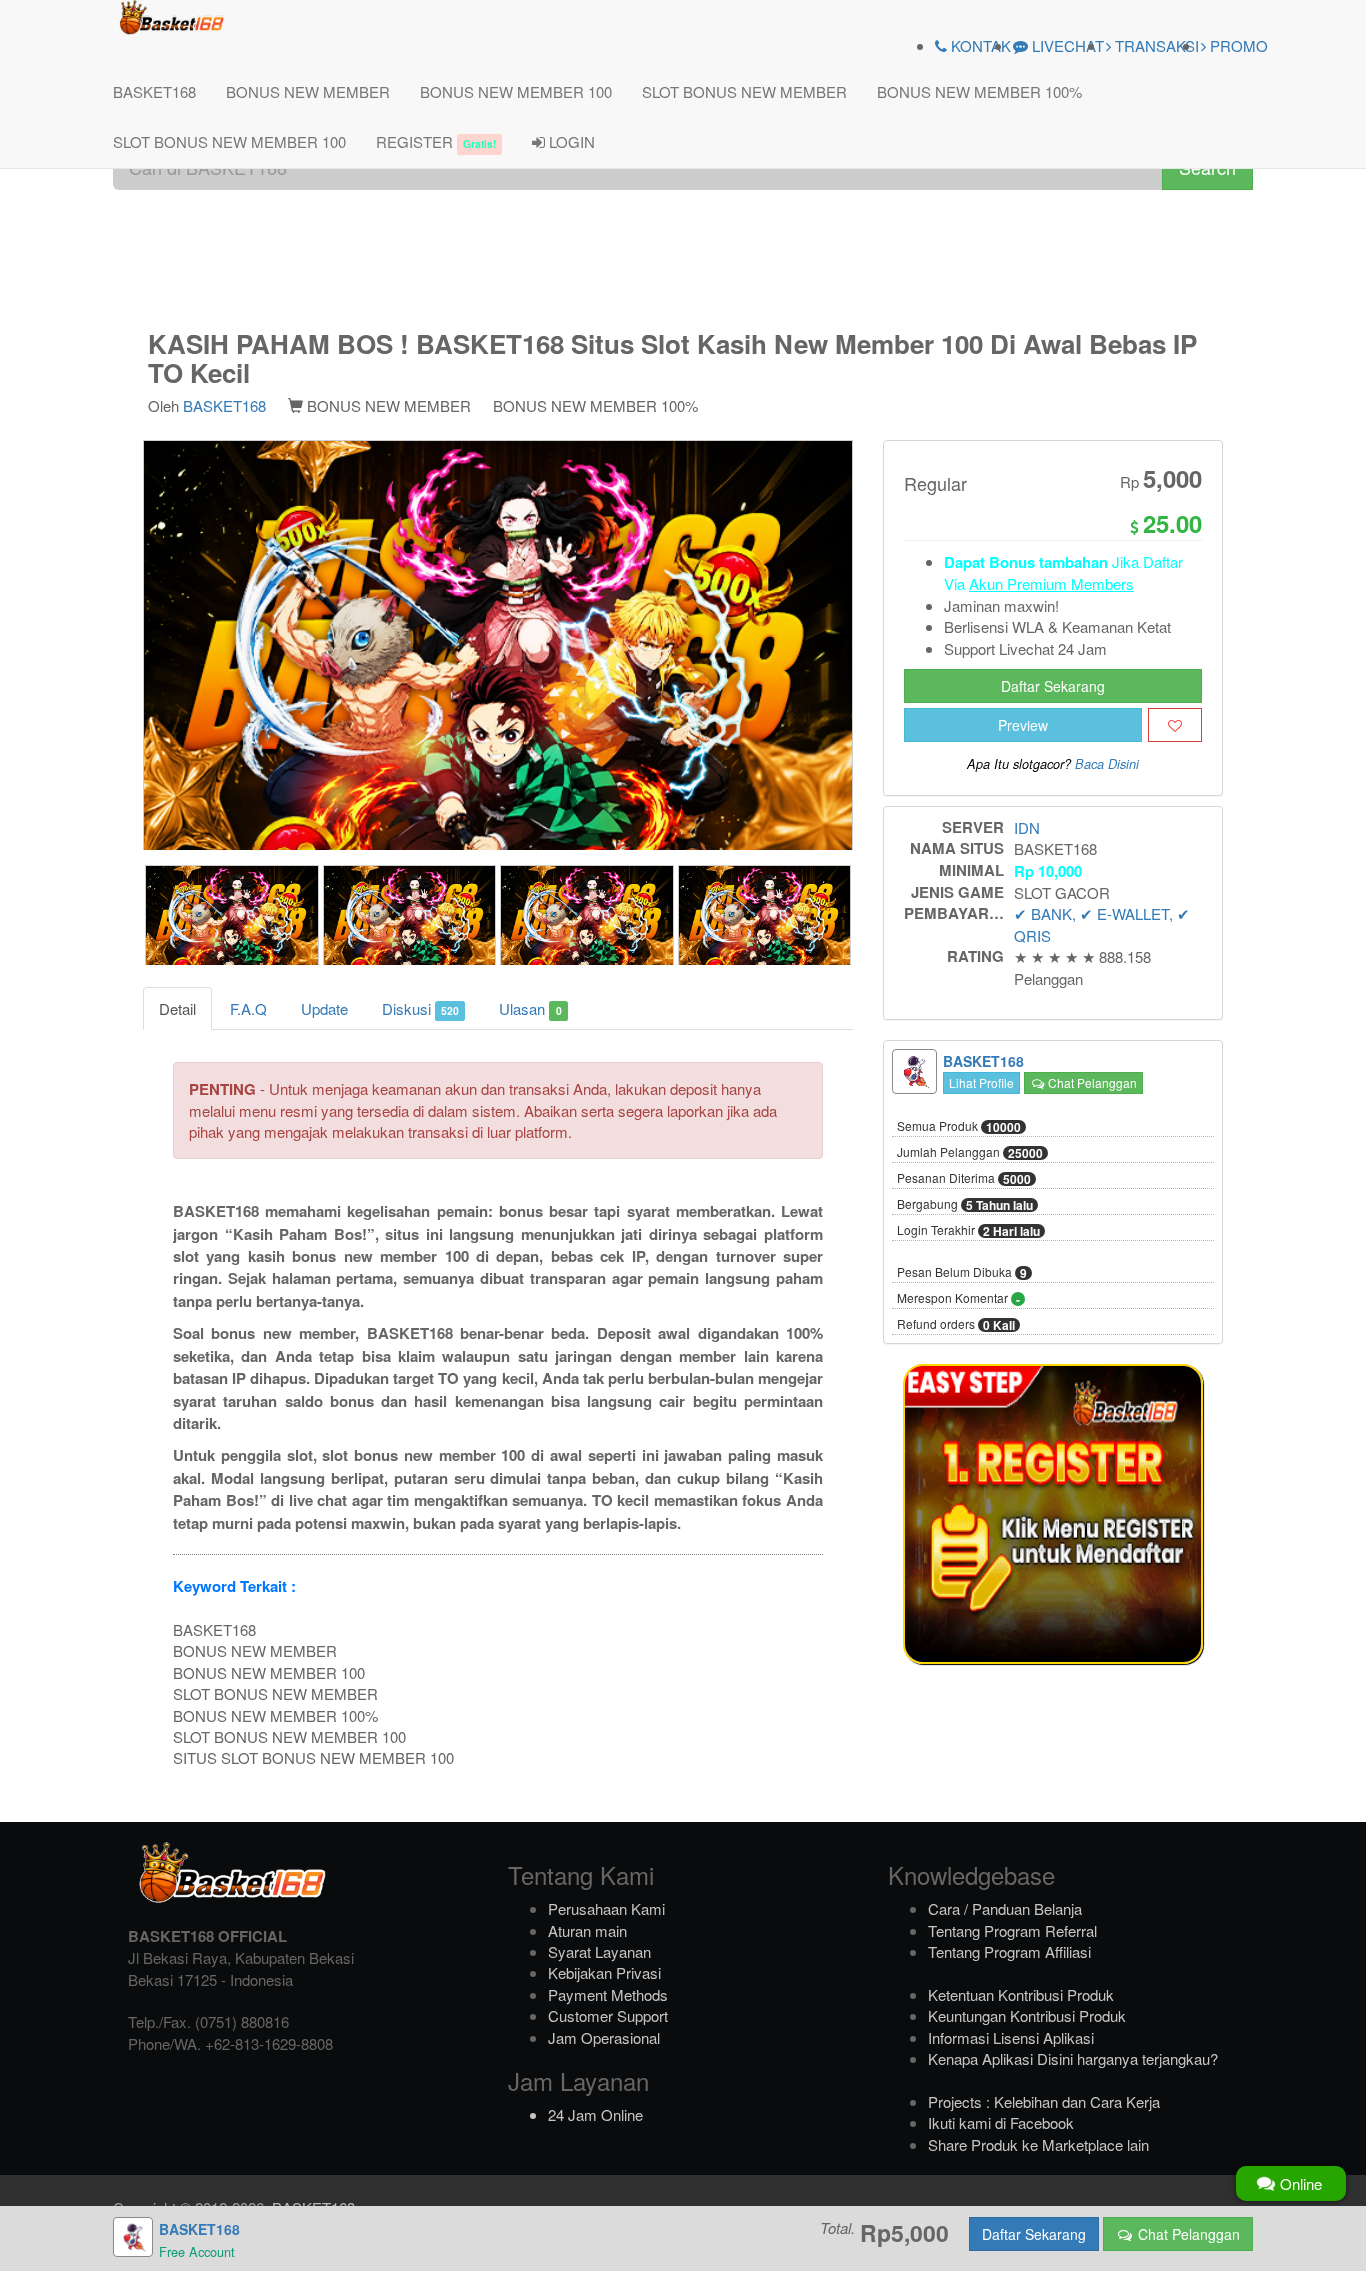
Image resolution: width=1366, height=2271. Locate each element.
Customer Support (608, 2015)
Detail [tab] (177, 1008)
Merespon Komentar (958, 1299)
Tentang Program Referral (1012, 1930)
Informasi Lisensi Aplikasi (1011, 2037)
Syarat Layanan (599, 1951)
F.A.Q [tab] (248, 1008)
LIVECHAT (1066, 45)
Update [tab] (324, 1008)
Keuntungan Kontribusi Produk (1027, 2015)
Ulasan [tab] (530, 1008)
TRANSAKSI (1155, 45)
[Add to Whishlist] (1175, 725)
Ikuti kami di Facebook (1001, 2122)
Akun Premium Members (1051, 583)
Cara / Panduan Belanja (1005, 1908)
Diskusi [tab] (420, 1008)
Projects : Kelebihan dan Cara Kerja (1044, 2101)
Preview (1023, 725)
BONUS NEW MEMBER (308, 91)
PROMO (1237, 45)
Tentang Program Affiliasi (1009, 1951)
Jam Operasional (604, 2037)
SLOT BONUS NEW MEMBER (744, 91)
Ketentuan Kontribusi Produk (1021, 1994)
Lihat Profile (981, 1082)
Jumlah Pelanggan (970, 1153)
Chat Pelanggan (1091, 1082)
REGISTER (436, 141)
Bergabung (965, 1205)
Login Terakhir (968, 1231)
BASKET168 (154, 91)
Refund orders (956, 1325)
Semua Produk (959, 1127)
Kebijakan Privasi (604, 1972)
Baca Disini (1107, 764)
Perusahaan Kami (606, 1908)
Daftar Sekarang (1053, 686)
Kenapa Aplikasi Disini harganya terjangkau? (1073, 2058)
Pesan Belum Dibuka (962, 1273)
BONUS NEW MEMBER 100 (516, 91)
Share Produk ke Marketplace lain (1038, 2144)
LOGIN (570, 141)
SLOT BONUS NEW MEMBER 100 (229, 141)
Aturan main (587, 1930)
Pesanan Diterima (964, 1179)
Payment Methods (608, 1994)
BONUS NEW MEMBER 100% (979, 91)
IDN (1027, 827)
